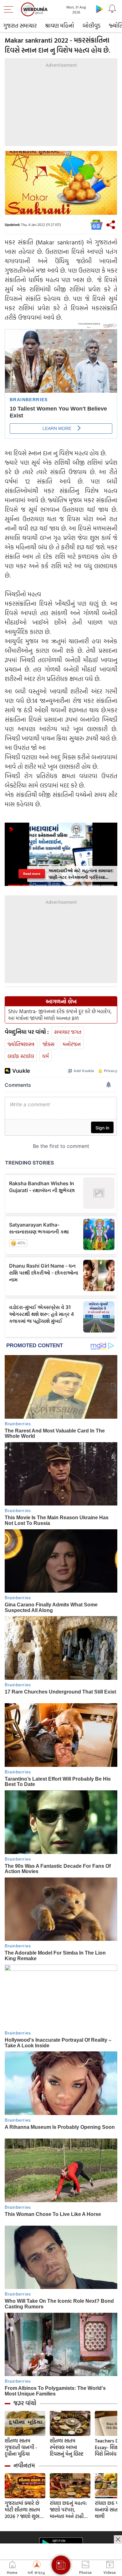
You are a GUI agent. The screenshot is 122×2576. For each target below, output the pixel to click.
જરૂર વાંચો (25, 2403)
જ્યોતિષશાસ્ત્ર (21, 1044)
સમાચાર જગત (68, 1032)
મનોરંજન (72, 1044)
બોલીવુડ (91, 26)
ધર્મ (46, 1056)
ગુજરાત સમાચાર (20, 26)
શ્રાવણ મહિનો (60, 26)
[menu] (10, 9)
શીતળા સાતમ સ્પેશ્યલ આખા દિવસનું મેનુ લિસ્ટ (67, 2447)
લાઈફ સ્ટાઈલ (21, 1056)
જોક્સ (48, 1044)
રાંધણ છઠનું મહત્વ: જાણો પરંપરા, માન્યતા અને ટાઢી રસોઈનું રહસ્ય (68, 2510)
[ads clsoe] (118, 2539)
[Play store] (99, 9)
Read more (32, 874)
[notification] (112, 9)
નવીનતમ (24, 2465)
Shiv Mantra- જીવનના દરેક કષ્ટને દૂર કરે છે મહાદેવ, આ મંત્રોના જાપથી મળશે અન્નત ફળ (60, 1015)
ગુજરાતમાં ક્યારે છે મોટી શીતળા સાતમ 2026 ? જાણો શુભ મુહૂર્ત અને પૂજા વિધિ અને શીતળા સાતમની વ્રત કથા (25, 2510)
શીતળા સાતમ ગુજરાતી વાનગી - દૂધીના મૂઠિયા (21, 2447)
